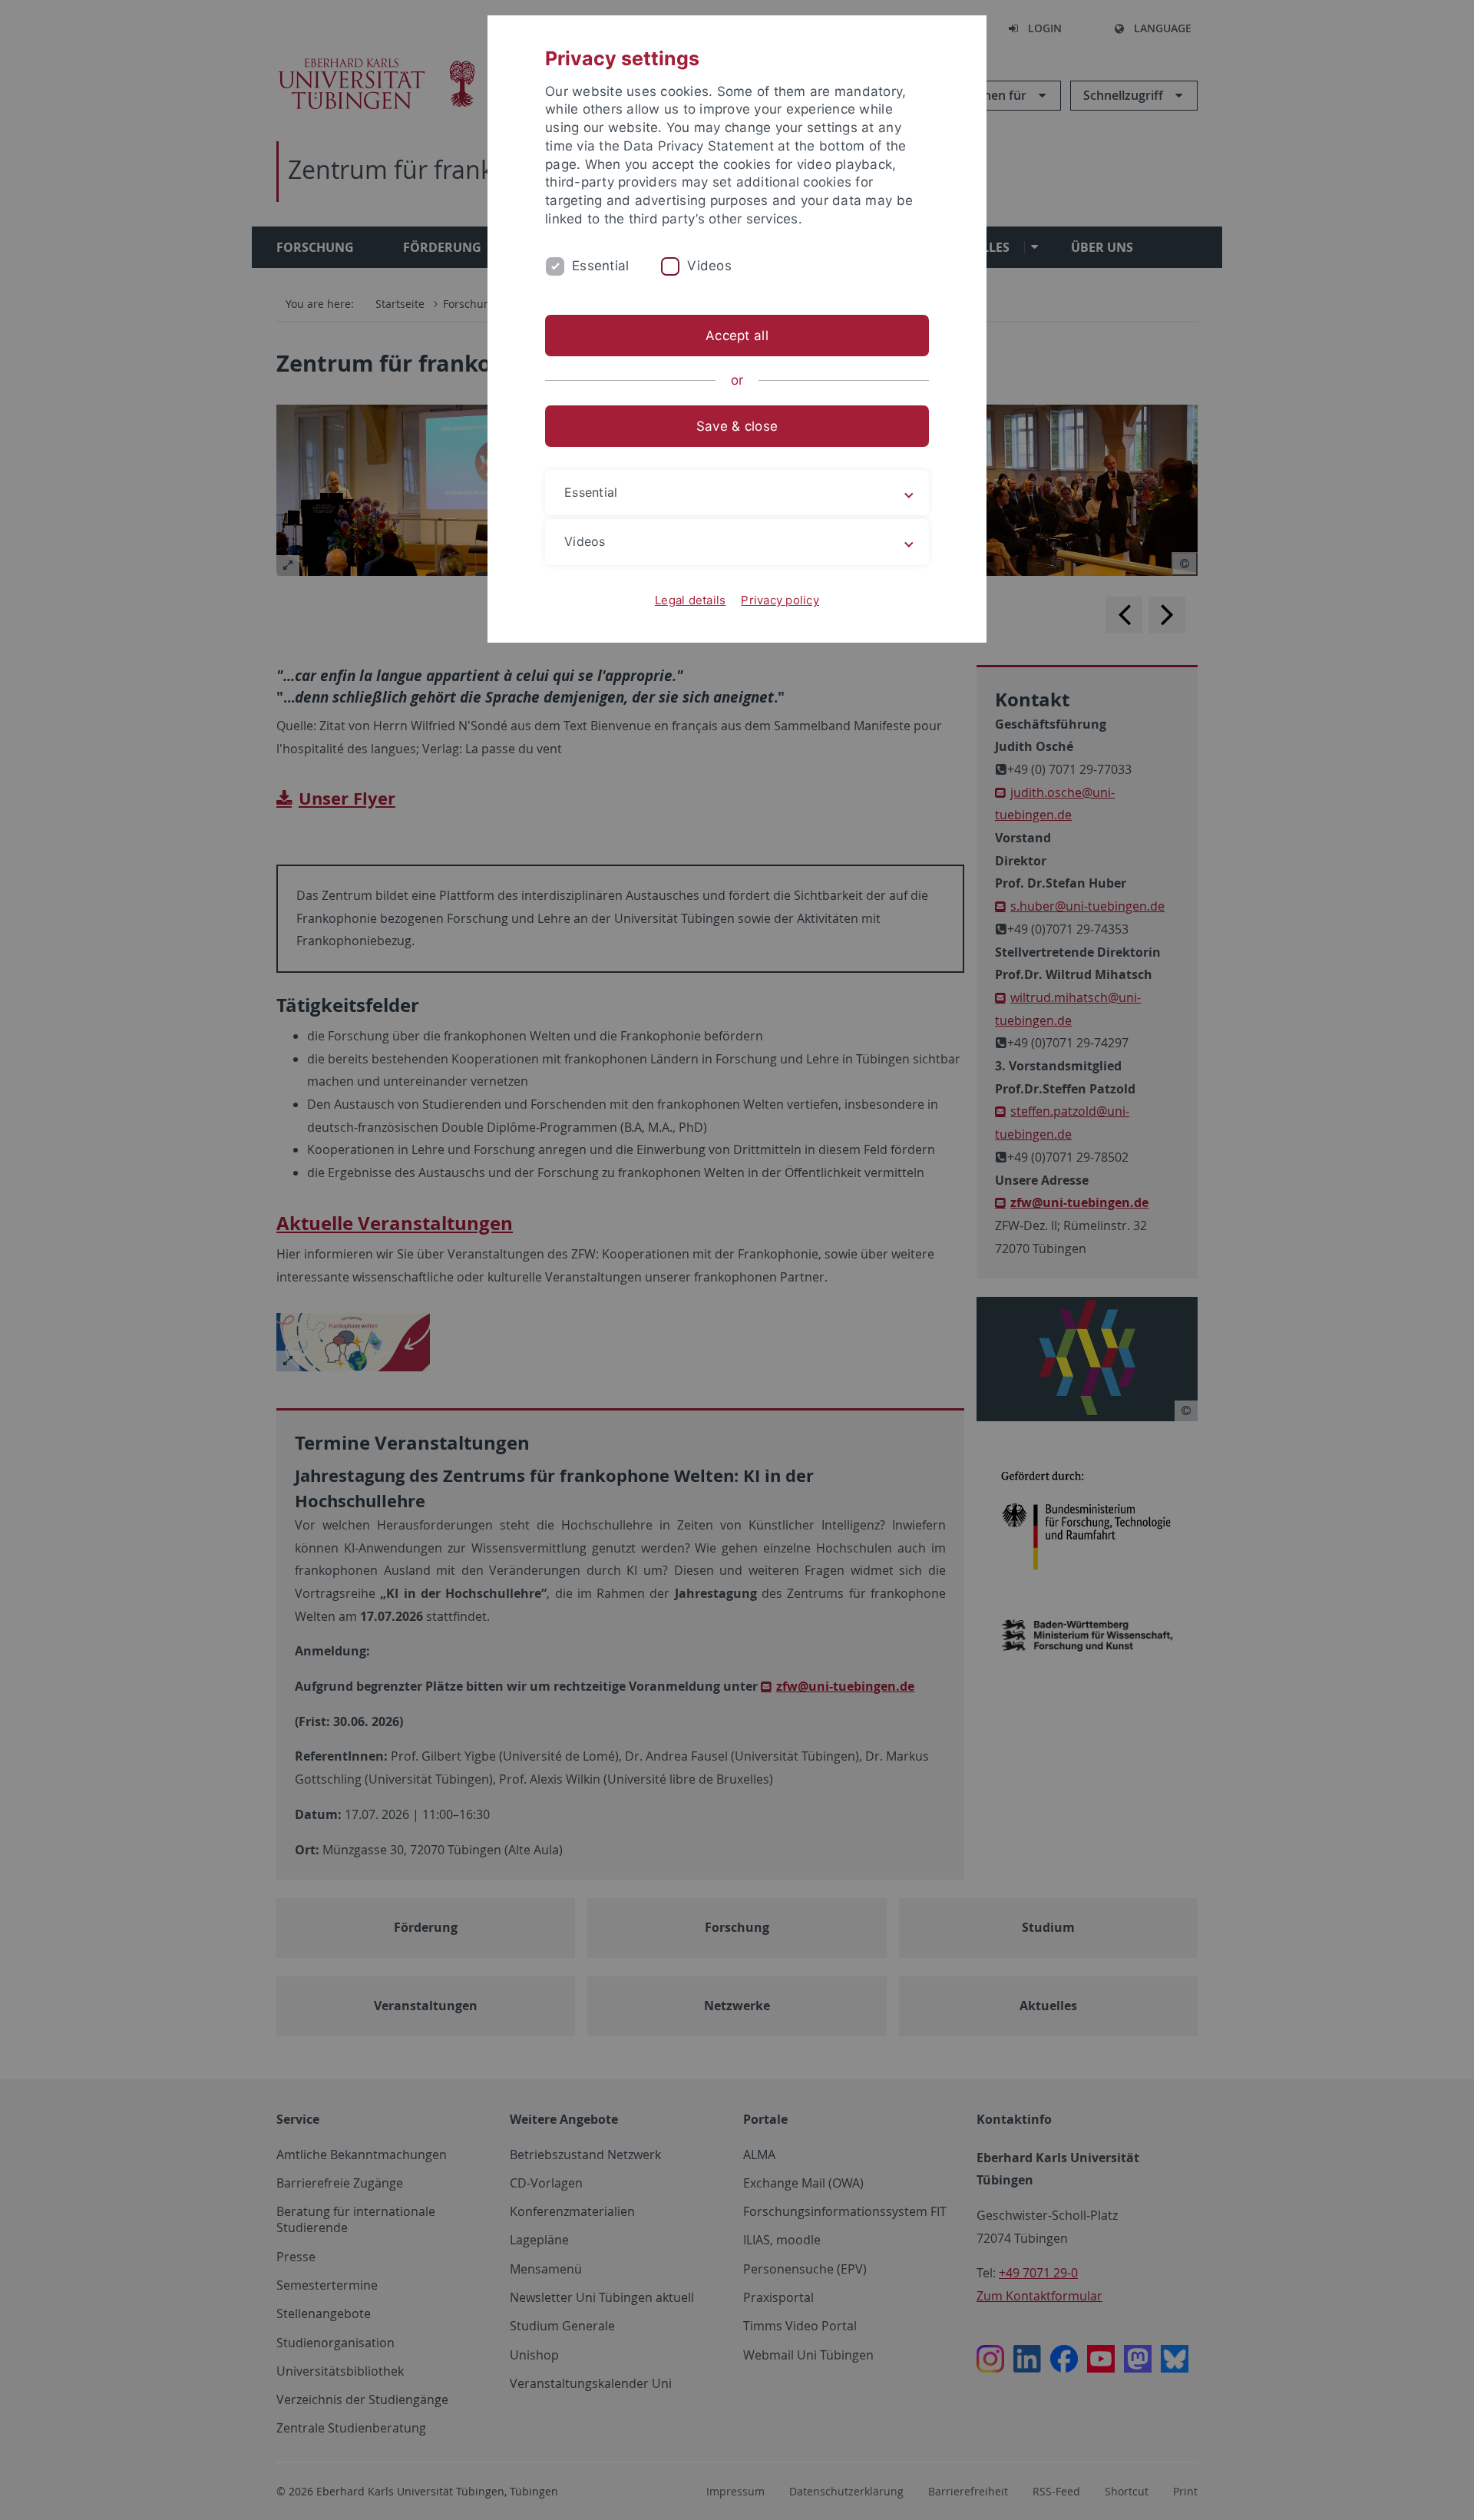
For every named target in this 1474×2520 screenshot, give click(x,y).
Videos (709, 266)
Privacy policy (780, 600)
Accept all (737, 336)
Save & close (737, 426)
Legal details (690, 600)
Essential (600, 266)
